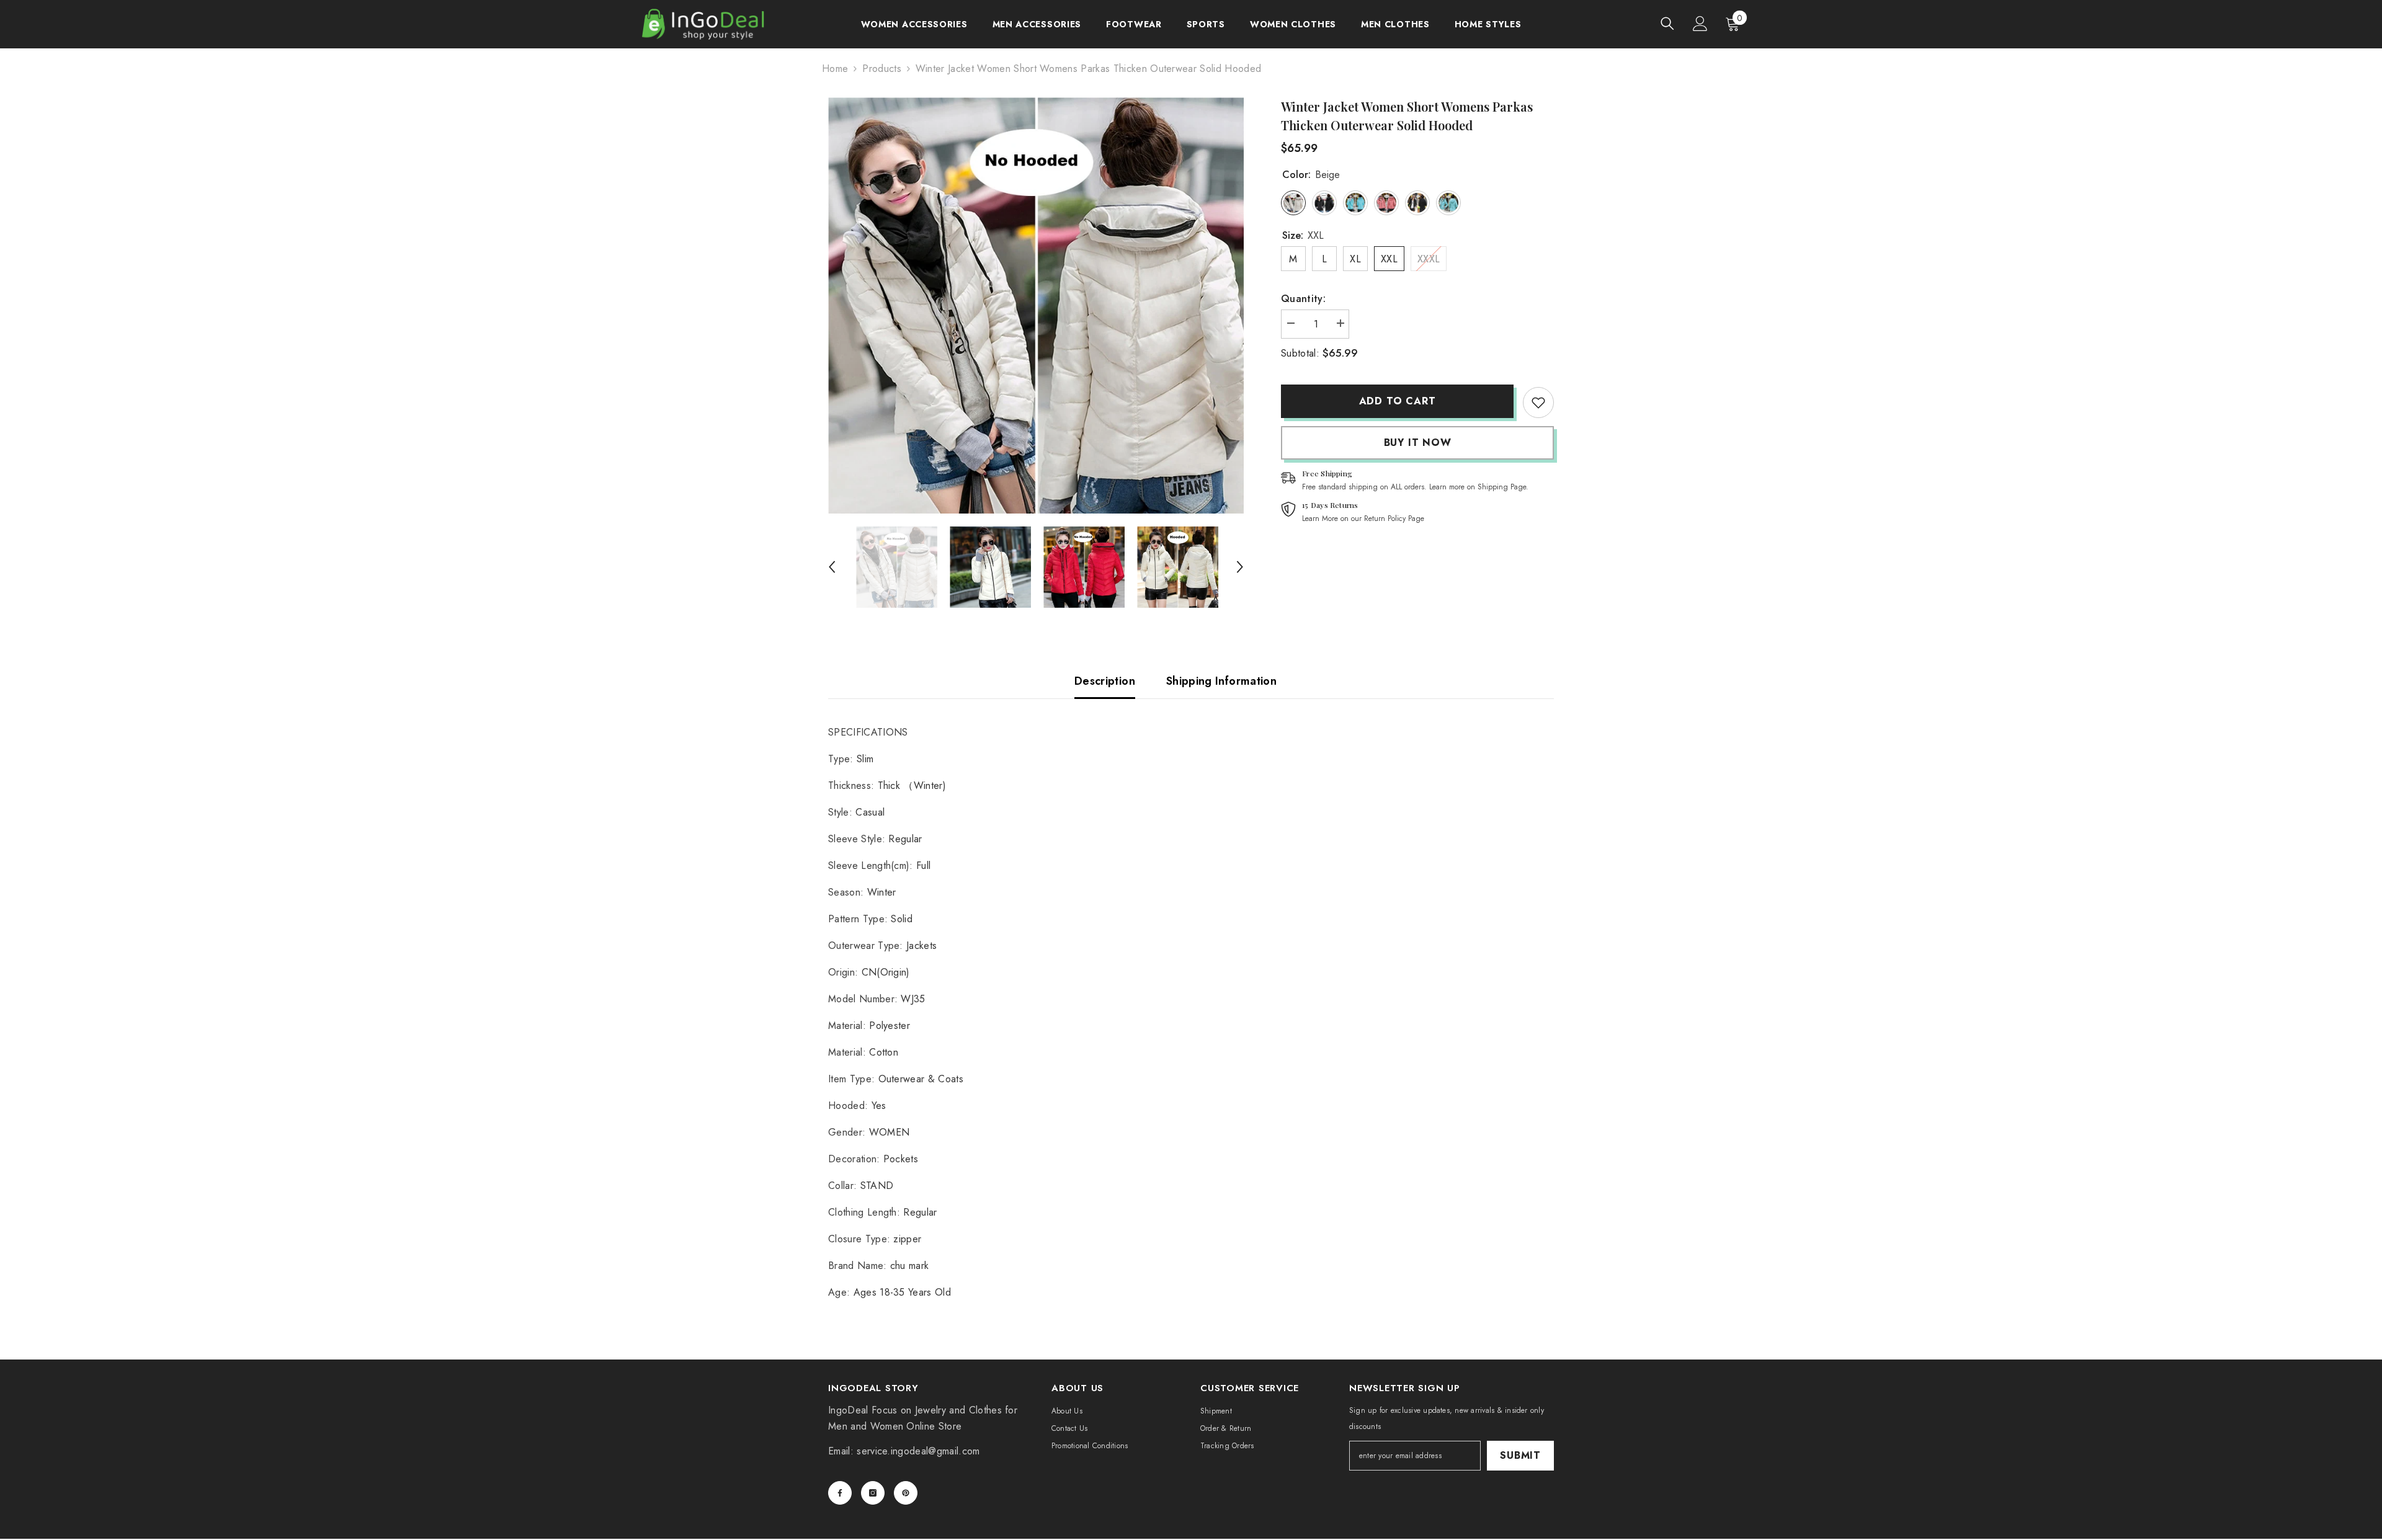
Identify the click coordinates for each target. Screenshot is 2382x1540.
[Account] (1700, 24)
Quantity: (1303, 299)
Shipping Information (1221, 681)
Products (882, 69)
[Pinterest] (906, 1493)
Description (1105, 681)
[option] (1036, 305)
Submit (1520, 1455)
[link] (1538, 403)
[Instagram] (873, 1493)
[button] (832, 567)
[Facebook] (840, 1493)
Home (835, 69)
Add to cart (1398, 401)
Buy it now (1418, 443)
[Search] (1667, 23)
